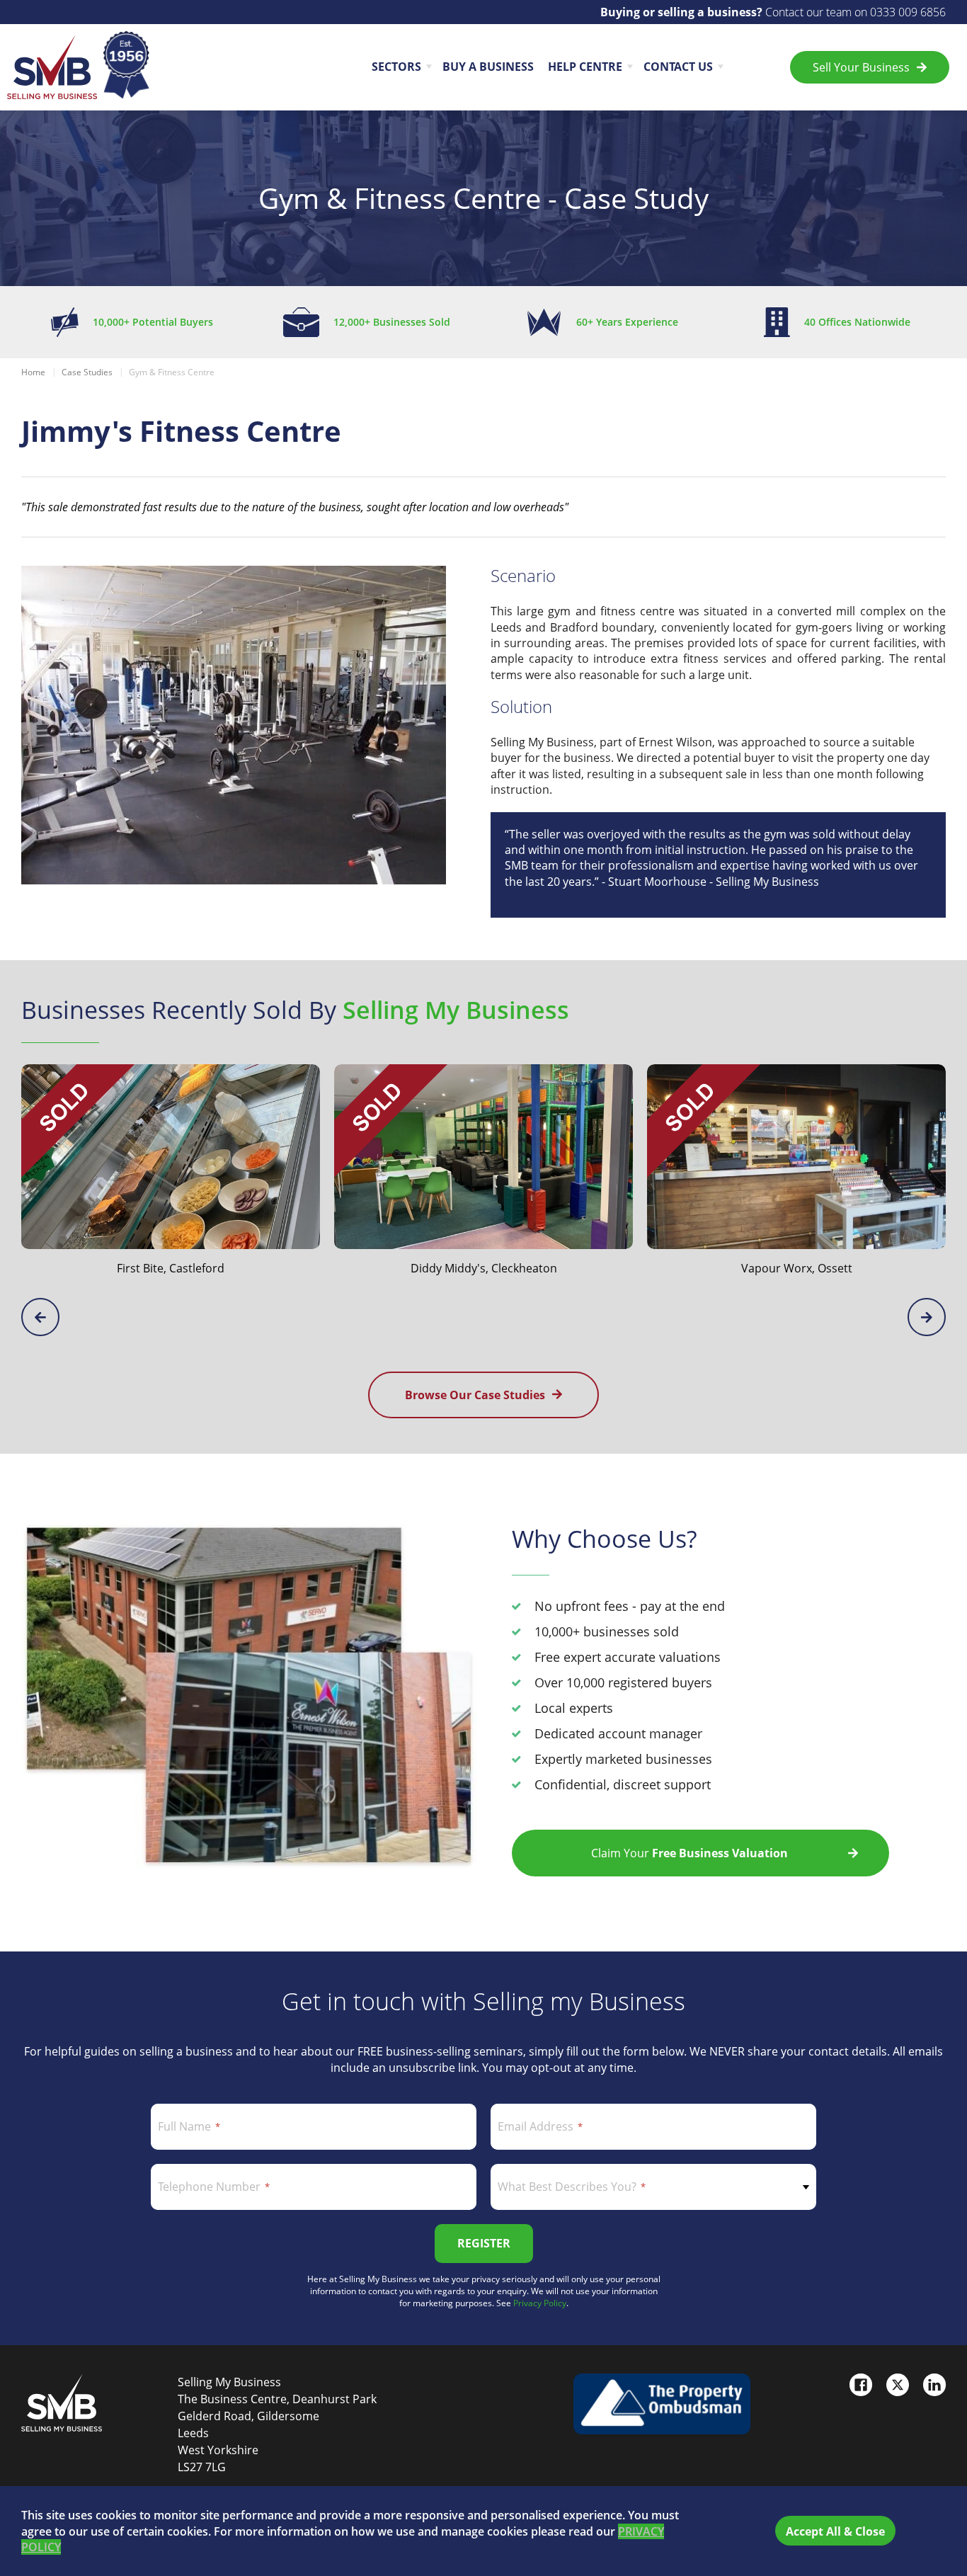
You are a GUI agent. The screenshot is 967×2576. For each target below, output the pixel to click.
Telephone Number (209, 2187)
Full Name (184, 2126)
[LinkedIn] (934, 2385)
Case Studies (87, 372)
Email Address (536, 2126)
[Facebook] (861, 2385)
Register (484, 2243)
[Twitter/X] (898, 2385)
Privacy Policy (540, 2303)
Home (33, 372)
